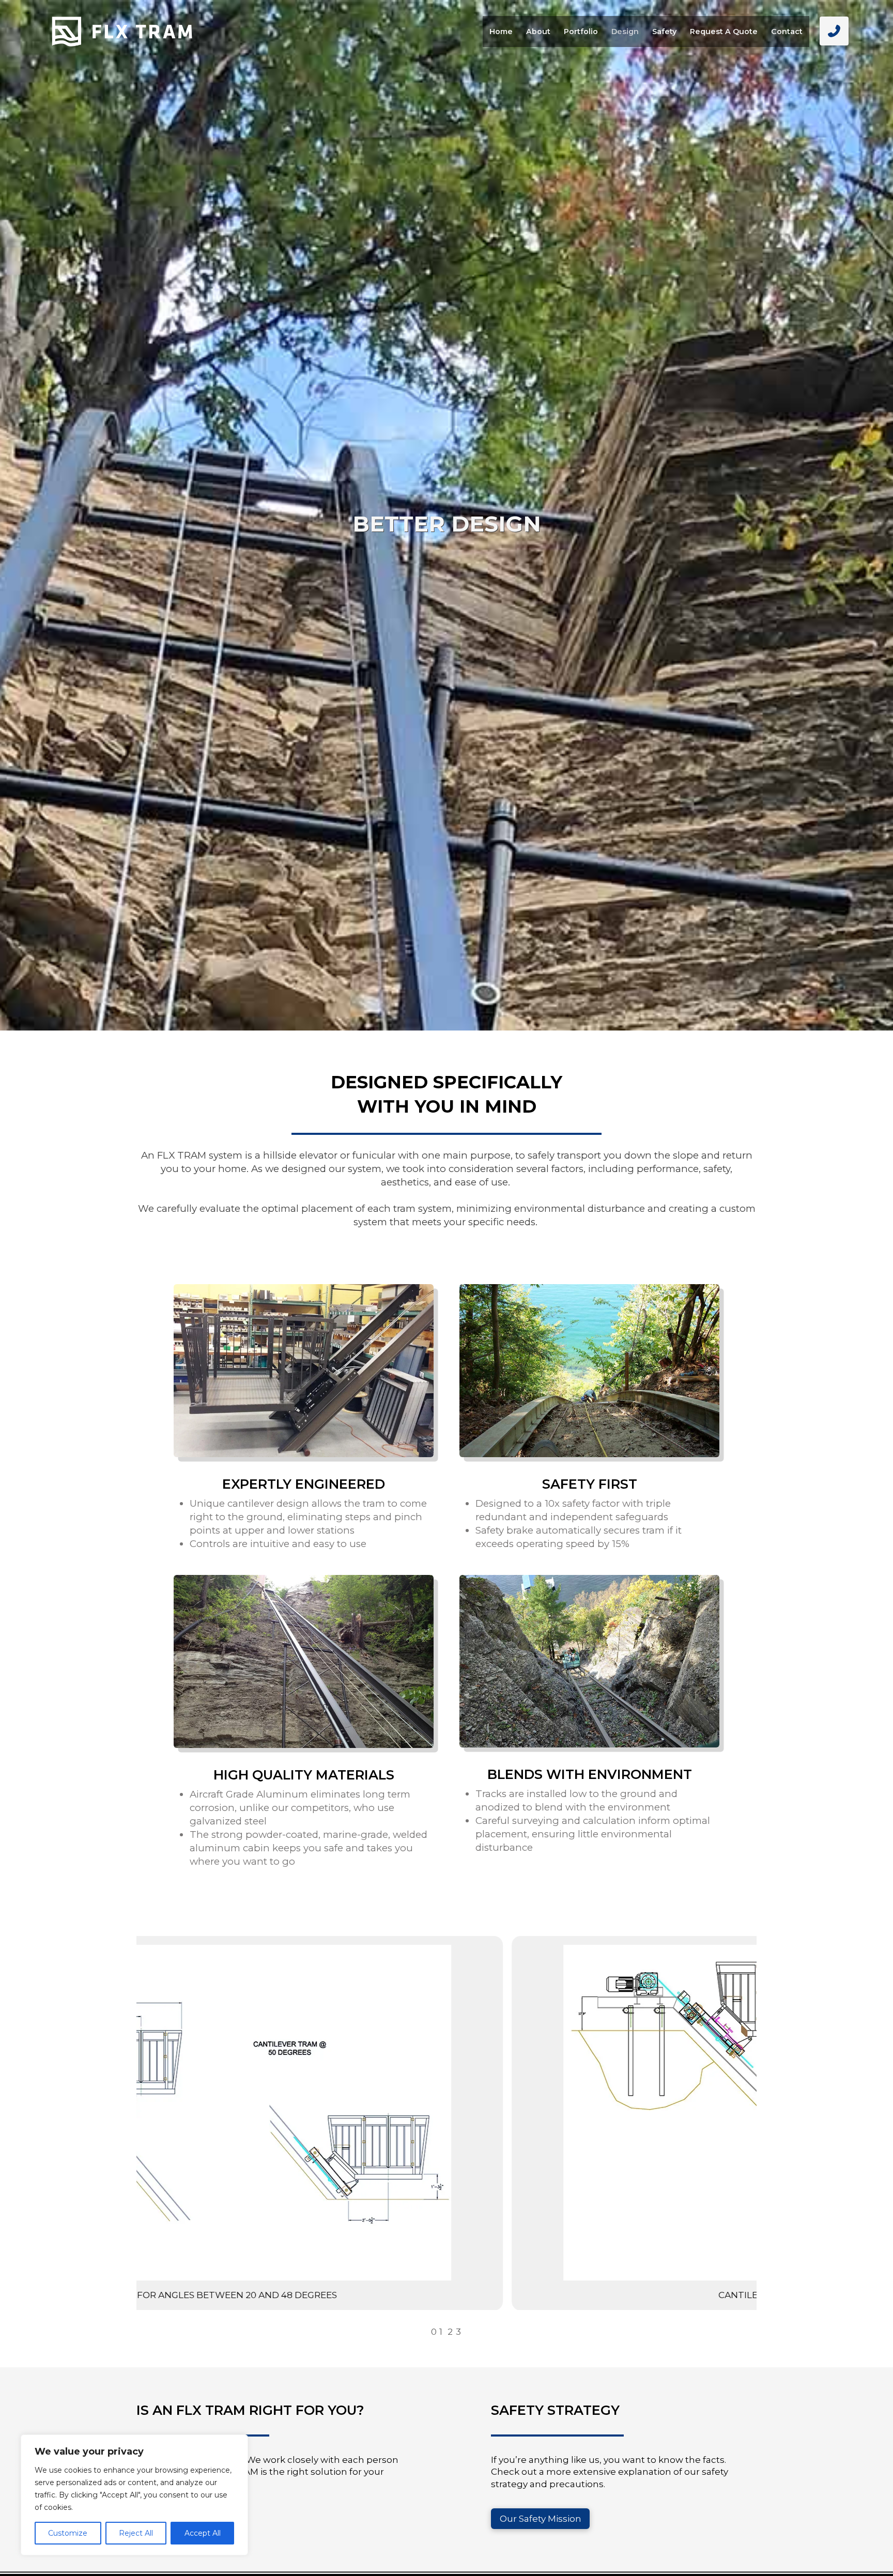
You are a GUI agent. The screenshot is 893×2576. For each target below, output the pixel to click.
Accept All (203, 2533)
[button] (834, 31)
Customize (68, 2533)
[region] (134, 2495)
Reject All (136, 2533)
